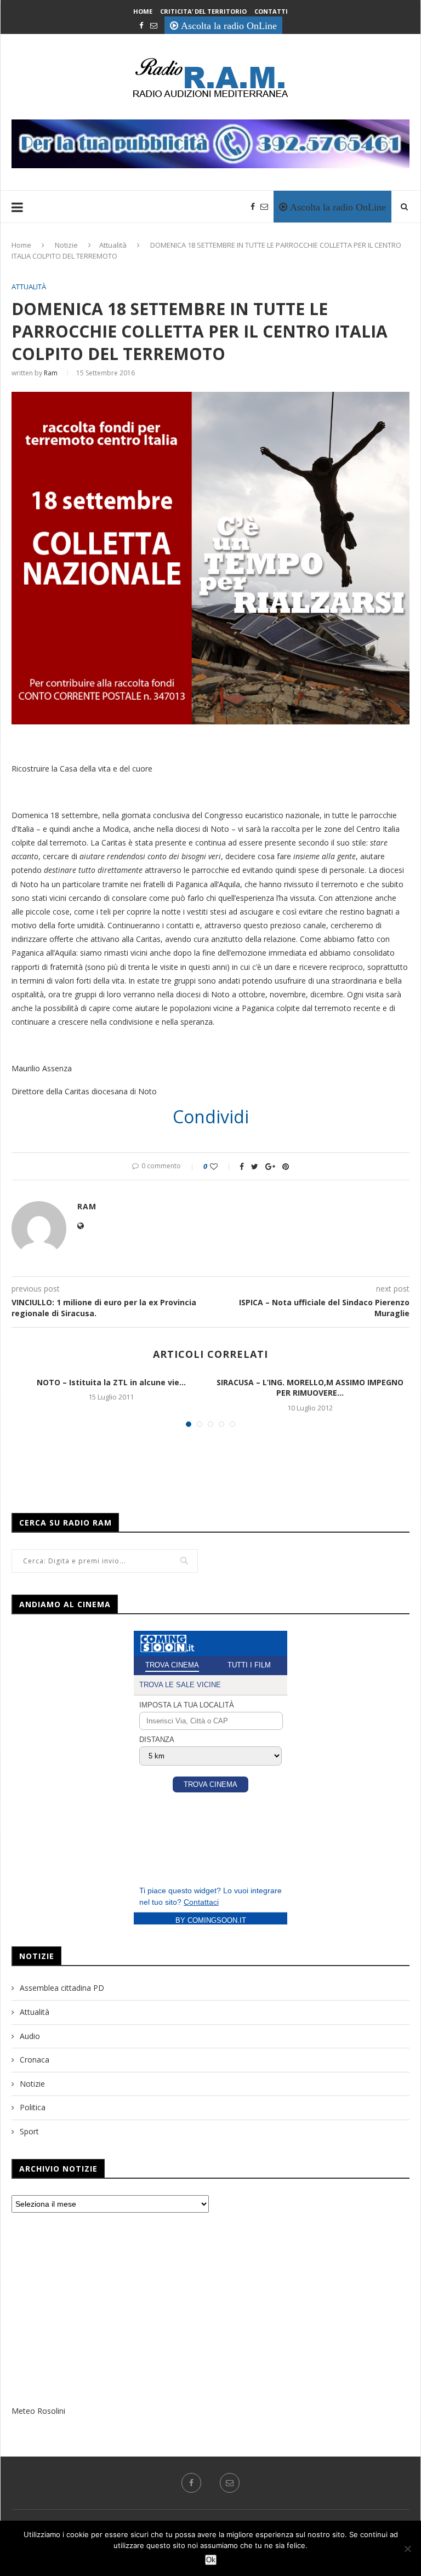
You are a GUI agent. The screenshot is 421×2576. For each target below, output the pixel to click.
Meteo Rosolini (38, 2411)
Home (143, 11)
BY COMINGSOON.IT (211, 1920)
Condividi (211, 1117)
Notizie (66, 245)
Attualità (113, 245)
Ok (211, 2560)
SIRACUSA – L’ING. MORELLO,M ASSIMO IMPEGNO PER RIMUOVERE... (310, 1388)
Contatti (271, 11)
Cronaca (35, 2060)
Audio (30, 2036)
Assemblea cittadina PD (62, 1988)
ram (51, 373)
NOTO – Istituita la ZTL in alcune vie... (111, 1382)
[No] (407, 2549)
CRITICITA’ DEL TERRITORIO (203, 11)
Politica (33, 2107)
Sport (29, 2131)
